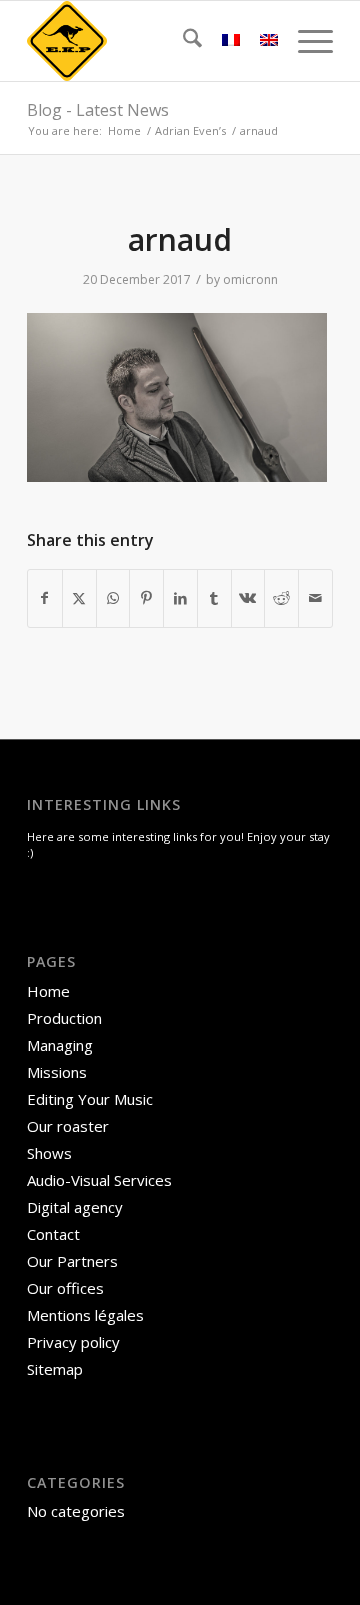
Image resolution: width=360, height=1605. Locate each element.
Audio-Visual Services (99, 1180)
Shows (49, 1153)
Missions (57, 1072)
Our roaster (68, 1126)
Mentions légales (85, 1315)
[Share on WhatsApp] (113, 598)
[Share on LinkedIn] (180, 598)
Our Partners (72, 1261)
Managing (60, 1045)
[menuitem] (182, 41)
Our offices (65, 1288)
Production (64, 1018)
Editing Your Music (90, 1099)
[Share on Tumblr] (214, 598)
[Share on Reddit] (281, 598)
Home (48, 991)
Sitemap (55, 1369)
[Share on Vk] (248, 598)
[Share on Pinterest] (146, 598)
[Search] (182, 41)
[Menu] (305, 41)
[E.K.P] (149, 41)
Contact (53, 1234)
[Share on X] (79, 598)
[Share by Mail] (315, 598)
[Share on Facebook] (45, 598)
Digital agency (75, 1207)
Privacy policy (73, 1342)
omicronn (250, 279)
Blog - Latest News (98, 110)
